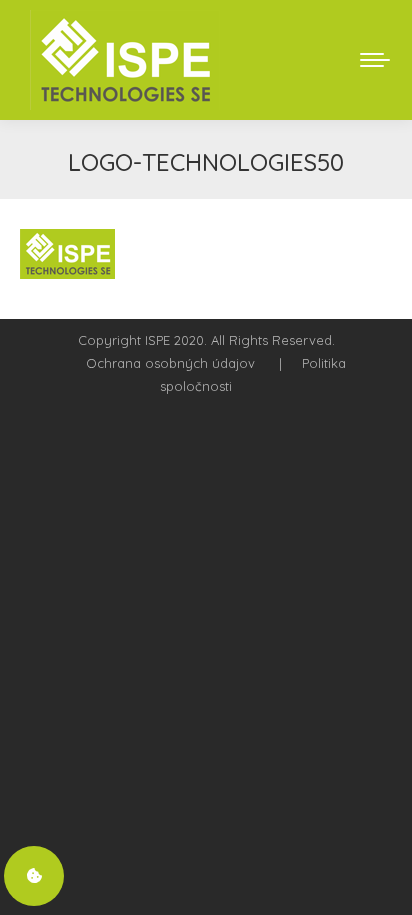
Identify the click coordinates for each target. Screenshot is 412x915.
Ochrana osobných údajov (170, 363)
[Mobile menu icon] (375, 60)
